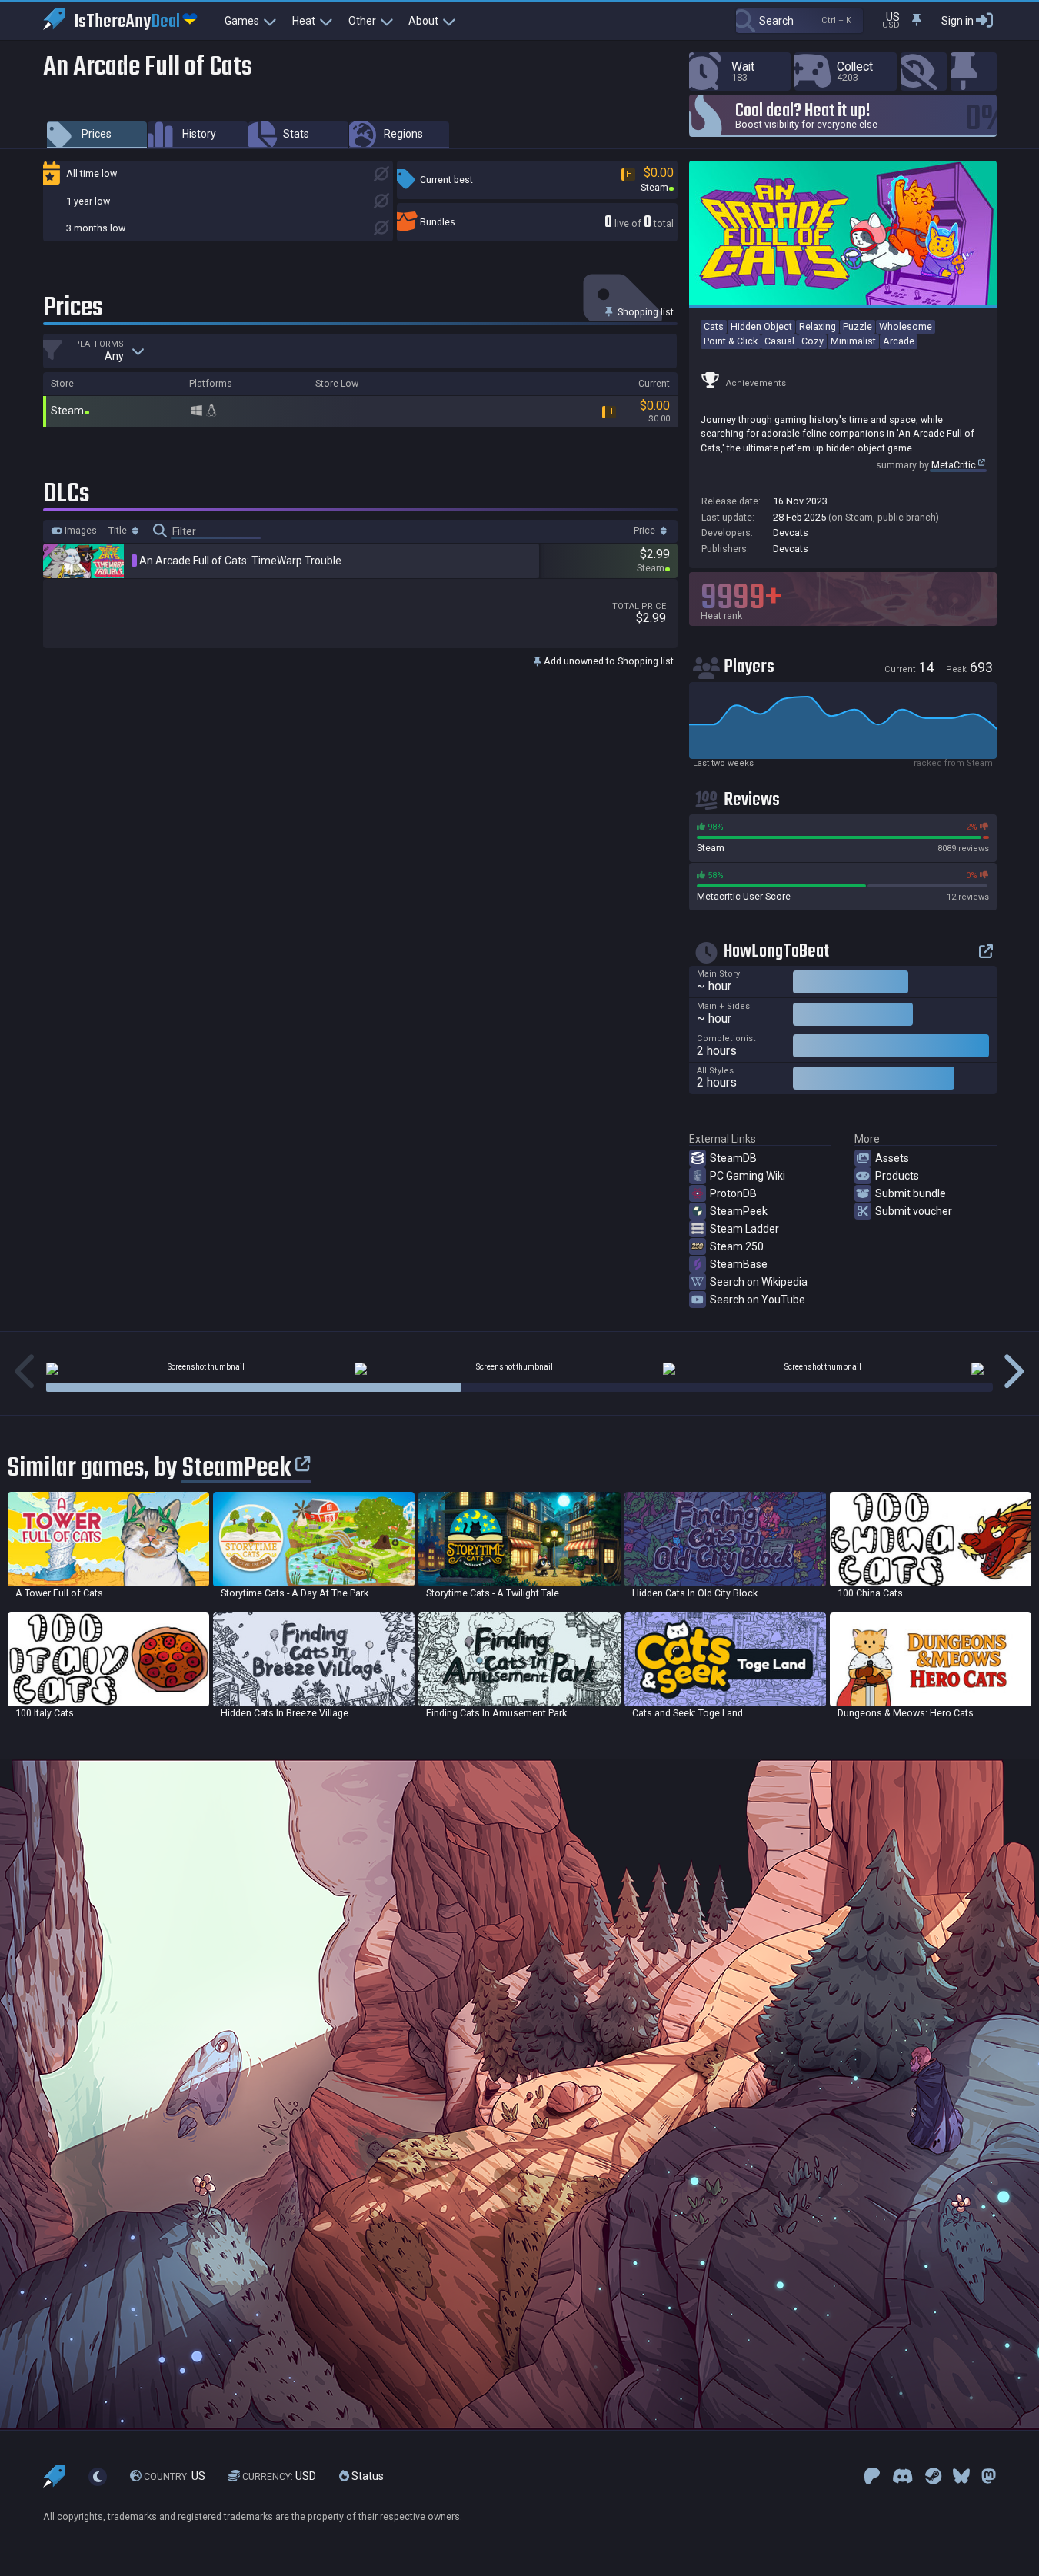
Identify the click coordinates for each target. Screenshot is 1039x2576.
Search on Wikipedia (759, 1282)
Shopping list (644, 312)
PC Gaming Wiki (748, 1176)
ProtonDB (733, 1193)
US (175, 2476)
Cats (714, 326)
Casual (779, 341)
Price (646, 531)
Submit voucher (914, 1211)
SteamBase (739, 1264)
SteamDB (733, 1158)
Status (366, 2476)
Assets (892, 1158)
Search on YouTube (758, 1300)
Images (80, 531)
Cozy (813, 341)
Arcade (899, 341)
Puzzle (858, 326)
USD (279, 2476)
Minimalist (853, 341)
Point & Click (731, 341)
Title (119, 531)
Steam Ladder (744, 1229)
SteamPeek (739, 1211)
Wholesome (906, 326)
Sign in (957, 21)
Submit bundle (911, 1193)
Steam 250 (737, 1246)
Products (897, 1176)
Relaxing (818, 326)
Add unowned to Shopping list (608, 661)
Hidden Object (761, 326)
